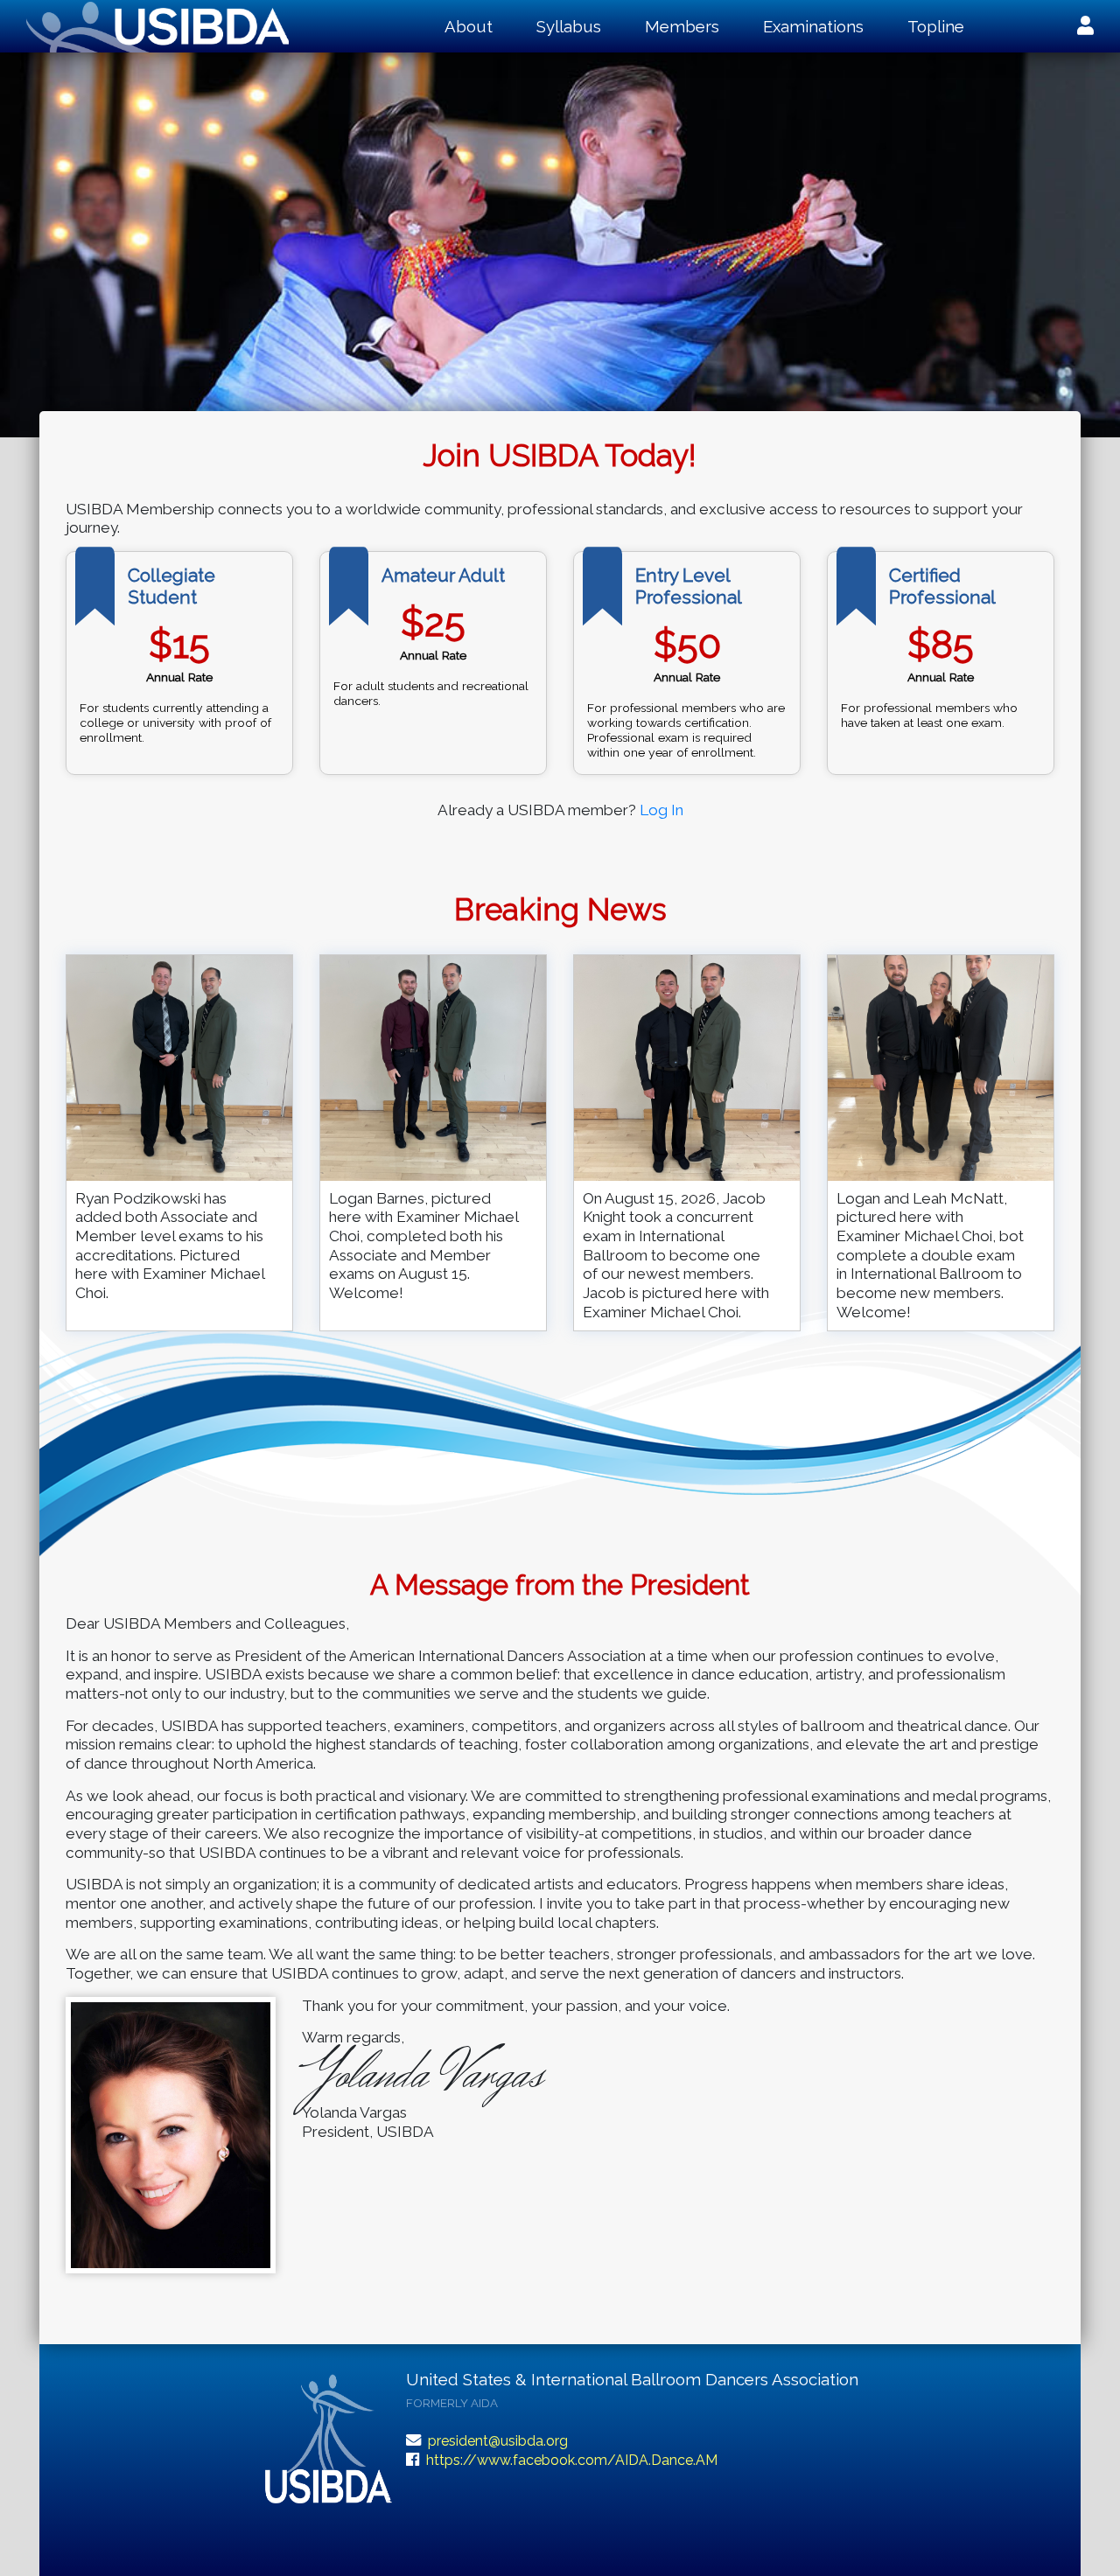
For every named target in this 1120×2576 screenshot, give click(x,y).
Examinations (813, 26)
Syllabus (569, 26)
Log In (661, 810)
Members (682, 26)
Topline (936, 26)
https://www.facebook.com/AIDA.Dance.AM (572, 2460)
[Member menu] (1085, 26)
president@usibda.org (498, 2441)
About (469, 26)
